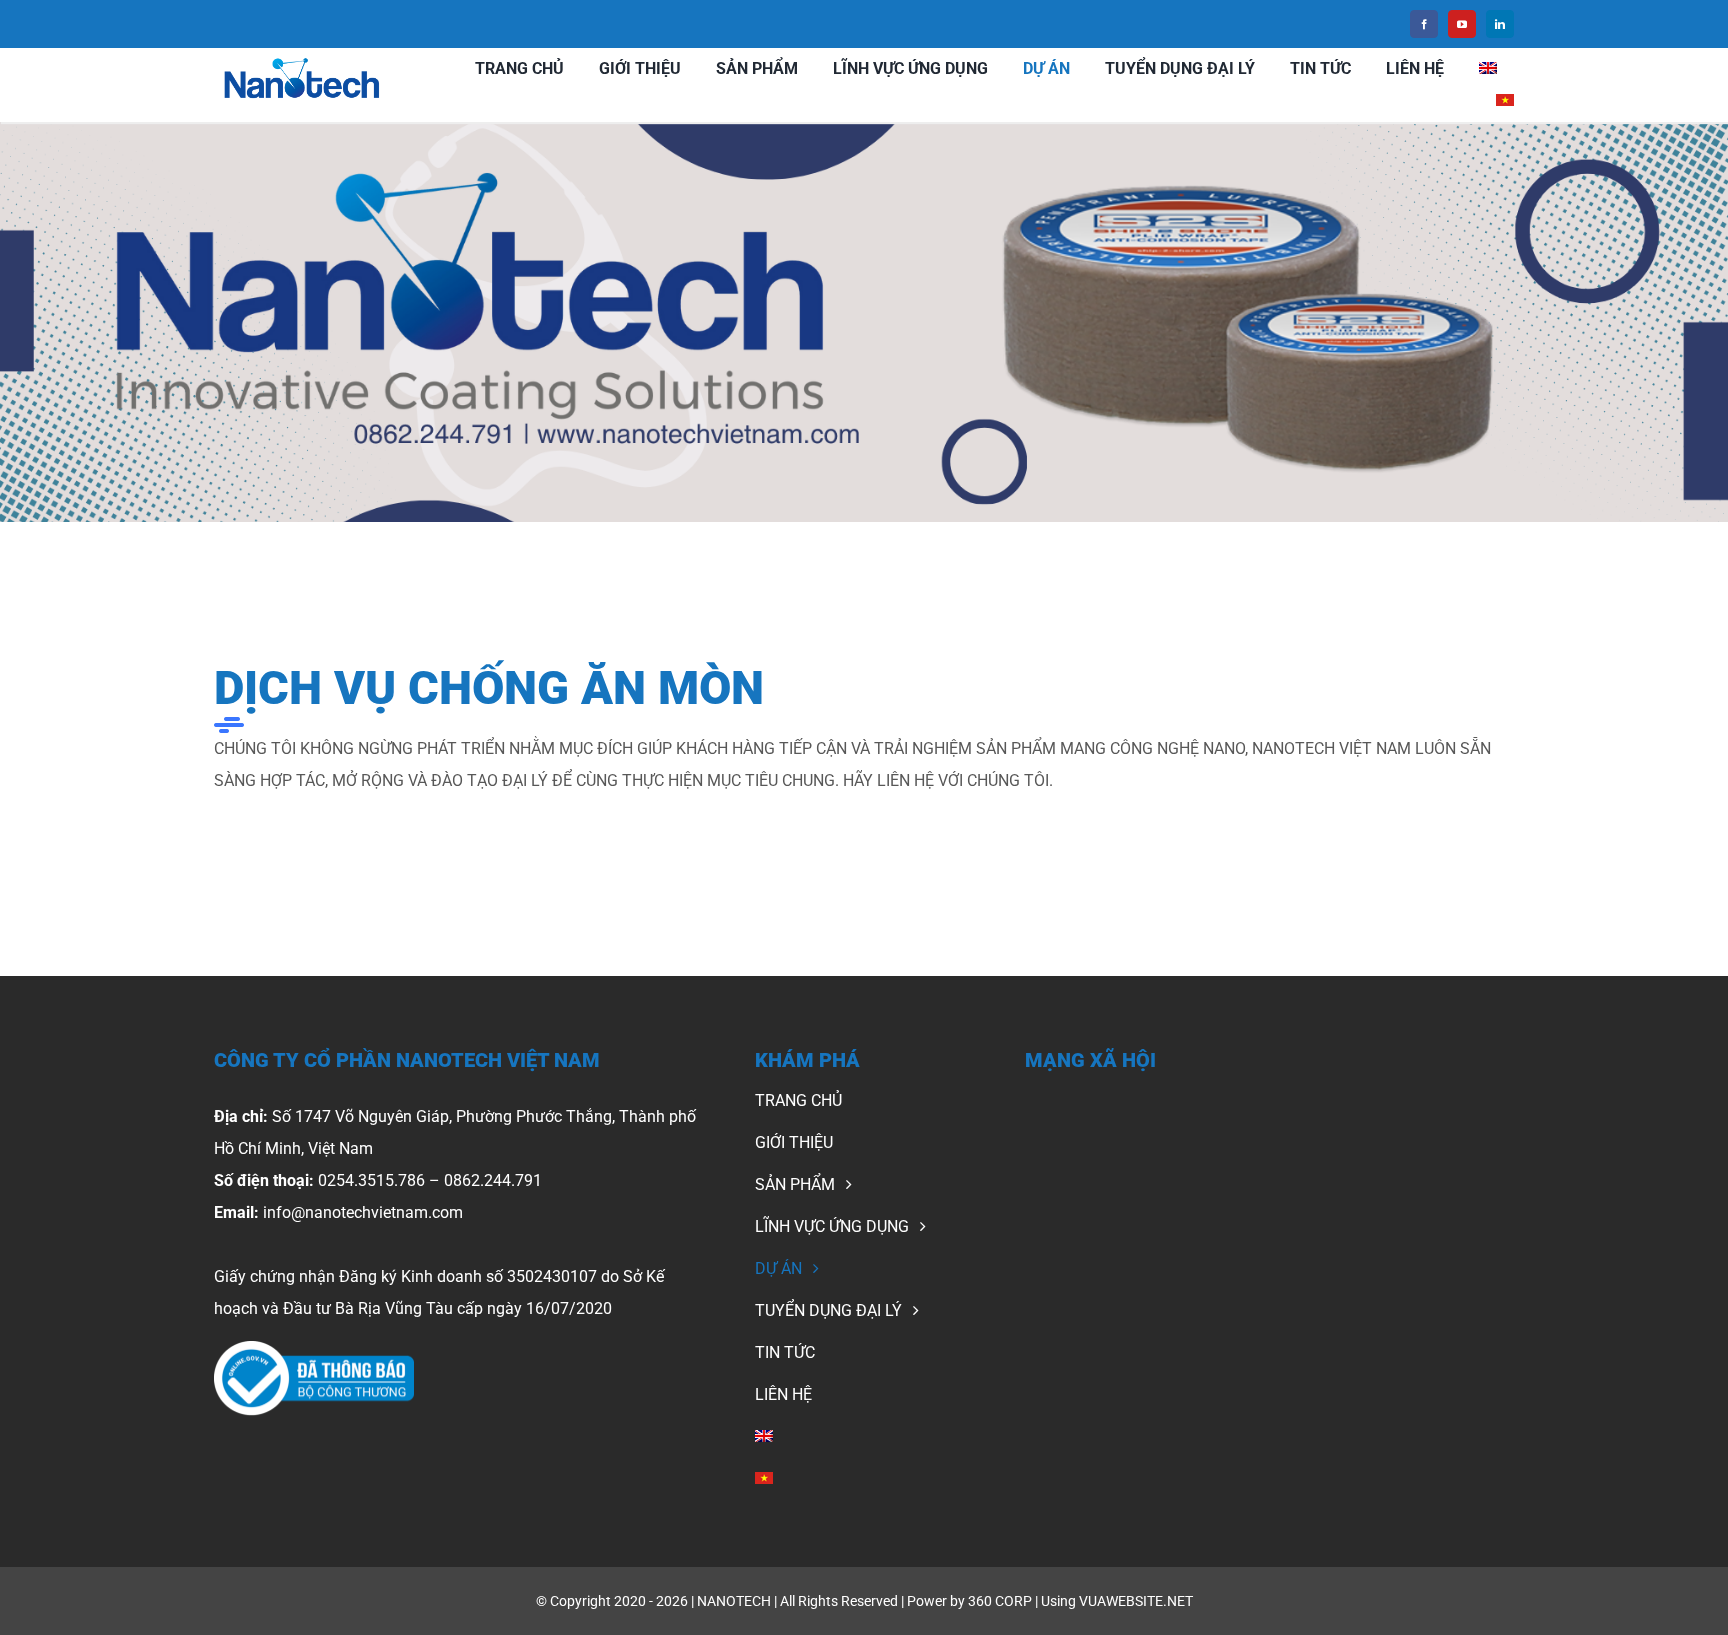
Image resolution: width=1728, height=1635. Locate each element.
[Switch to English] (1488, 69)
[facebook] (1424, 24)
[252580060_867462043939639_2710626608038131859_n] (314, 1348)
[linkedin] (1500, 24)
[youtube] (1462, 24)
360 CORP (1000, 1601)
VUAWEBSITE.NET (1136, 1601)
